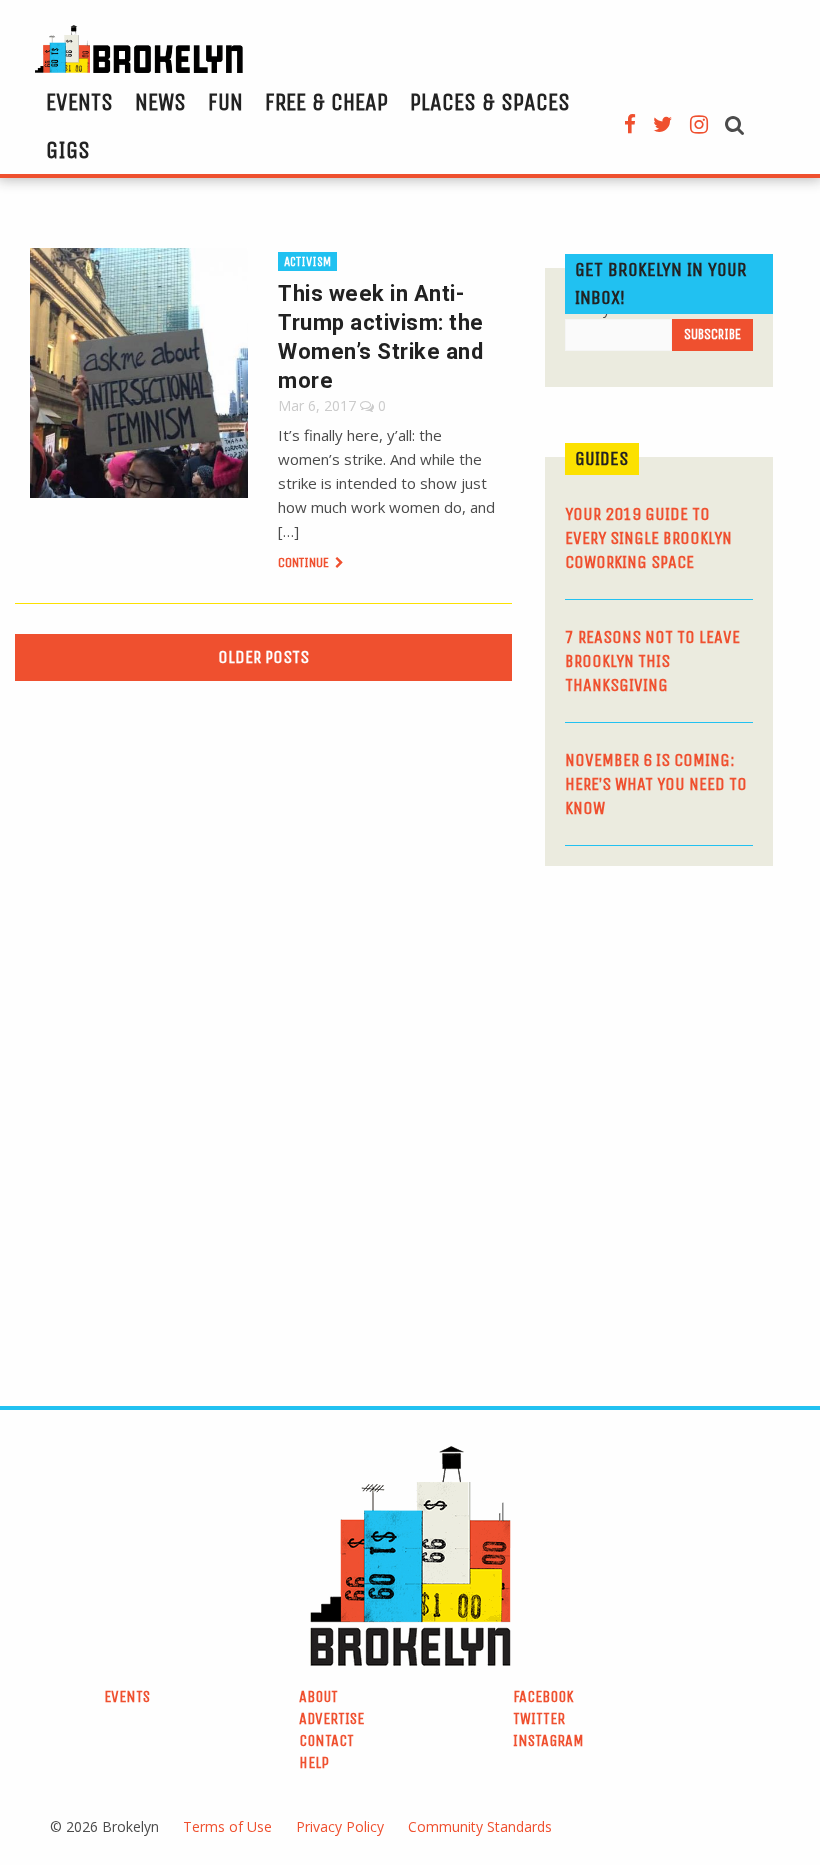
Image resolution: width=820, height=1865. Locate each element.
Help (314, 1762)
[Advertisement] (682, 1021)
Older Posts (263, 657)
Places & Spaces (490, 102)
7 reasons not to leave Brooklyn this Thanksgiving (652, 661)
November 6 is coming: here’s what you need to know (656, 784)
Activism (307, 261)
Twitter (539, 1718)
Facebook (543, 1696)
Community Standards (480, 1826)
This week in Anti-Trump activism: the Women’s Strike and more (381, 337)
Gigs (68, 150)
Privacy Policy (340, 1826)
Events (79, 102)
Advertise (331, 1718)
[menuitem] (79, 102)
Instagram (548, 1740)
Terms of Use (227, 1826)
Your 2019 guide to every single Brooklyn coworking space (648, 538)
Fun (225, 102)
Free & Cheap (326, 102)
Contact (326, 1740)
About (318, 1696)
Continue (305, 562)
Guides (602, 458)
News (160, 102)
